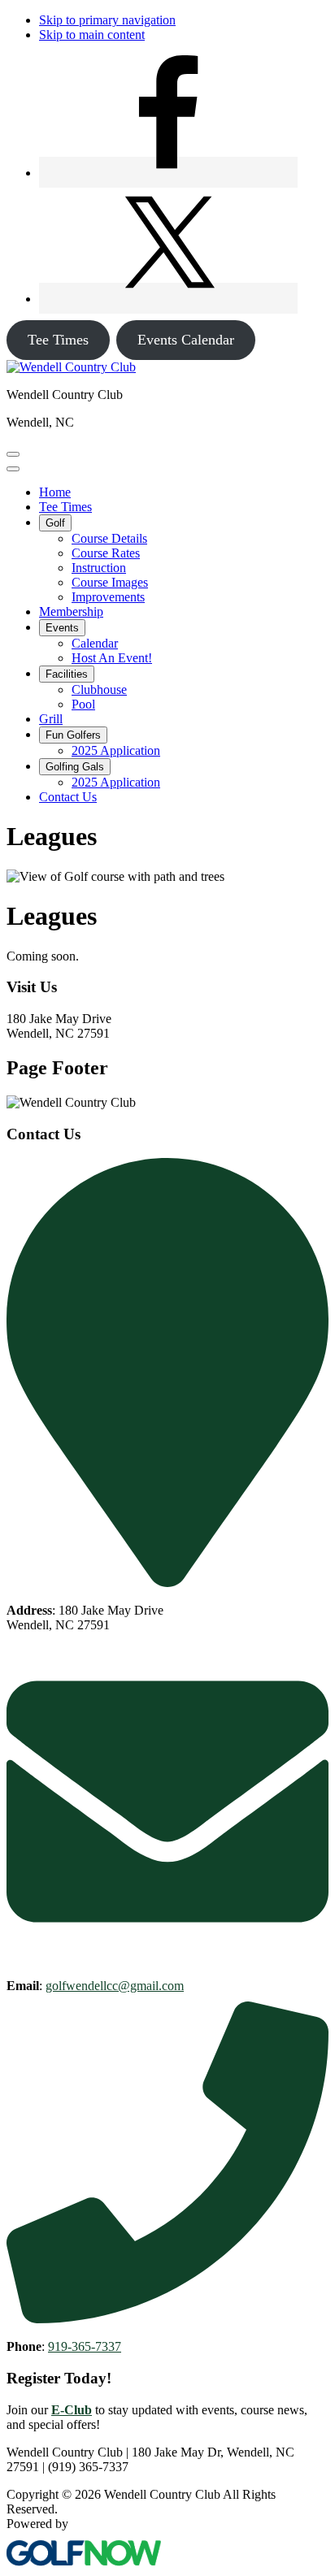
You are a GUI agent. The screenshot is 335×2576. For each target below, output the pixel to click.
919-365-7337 (85, 2346)
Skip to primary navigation (107, 20)
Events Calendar (186, 340)
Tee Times (58, 340)
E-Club (72, 2410)
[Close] (13, 469)
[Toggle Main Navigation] (13, 454)
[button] (55, 523)
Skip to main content (92, 35)
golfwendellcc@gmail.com (115, 1986)
